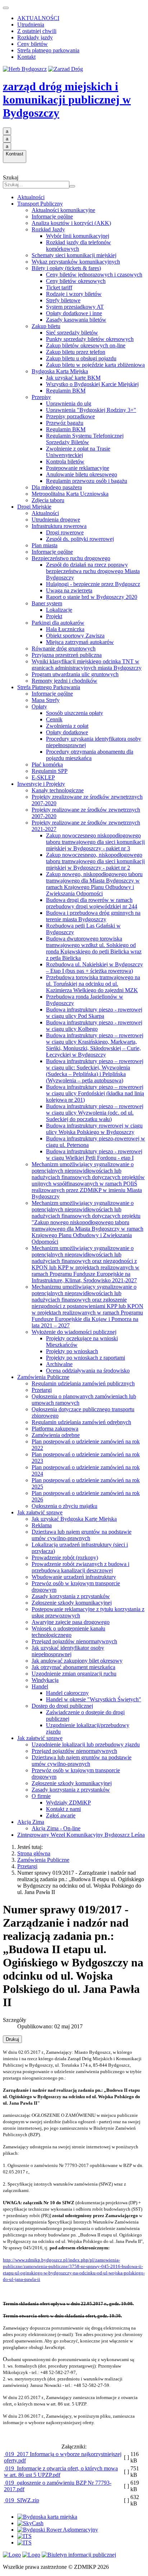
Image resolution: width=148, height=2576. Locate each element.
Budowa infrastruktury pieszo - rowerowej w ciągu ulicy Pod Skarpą (94, 1013)
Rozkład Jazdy (48, 229)
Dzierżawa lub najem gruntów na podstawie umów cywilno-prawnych (82, 1535)
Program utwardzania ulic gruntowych (75, 674)
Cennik (54, 719)
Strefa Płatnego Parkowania (49, 687)
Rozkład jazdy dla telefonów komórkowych (78, 246)
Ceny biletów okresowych (76, 281)
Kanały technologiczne (58, 790)
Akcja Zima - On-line (56, 1828)
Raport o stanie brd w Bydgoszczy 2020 (92, 597)
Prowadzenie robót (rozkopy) (65, 1558)
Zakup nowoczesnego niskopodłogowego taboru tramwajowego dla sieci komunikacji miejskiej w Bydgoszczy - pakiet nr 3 (95, 842)
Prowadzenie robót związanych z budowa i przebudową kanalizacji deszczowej (80, 1567)
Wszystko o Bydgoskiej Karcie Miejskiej (92, 384)
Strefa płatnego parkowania (48, 50)
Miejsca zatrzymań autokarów (80, 642)
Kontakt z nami (63, 1809)
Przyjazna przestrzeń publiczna (67, 655)
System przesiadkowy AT (75, 307)
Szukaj (11, 177)
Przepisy (41, 397)
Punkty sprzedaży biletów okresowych (90, 339)
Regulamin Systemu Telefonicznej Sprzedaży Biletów (85, 439)
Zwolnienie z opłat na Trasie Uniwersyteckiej (78, 452)
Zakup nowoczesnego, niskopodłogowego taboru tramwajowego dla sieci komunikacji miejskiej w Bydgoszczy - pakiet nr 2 (95, 861)
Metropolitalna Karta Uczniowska (70, 494)
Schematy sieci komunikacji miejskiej (74, 255)
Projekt (54, 616)
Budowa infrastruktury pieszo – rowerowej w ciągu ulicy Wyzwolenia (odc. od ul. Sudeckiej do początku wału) (95, 1113)
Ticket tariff (59, 287)
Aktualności (31, 197)
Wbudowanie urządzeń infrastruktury (74, 1577)
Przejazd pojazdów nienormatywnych (74, 1641)
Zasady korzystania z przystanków (71, 1596)
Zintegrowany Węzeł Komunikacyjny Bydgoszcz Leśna (81, 1835)
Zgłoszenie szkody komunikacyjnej (72, 1603)
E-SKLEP (43, 777)
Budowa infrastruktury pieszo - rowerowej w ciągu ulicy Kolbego (94, 1026)
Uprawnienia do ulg (69, 403)
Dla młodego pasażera (57, 487)
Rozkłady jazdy (35, 37)
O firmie (41, 1796)
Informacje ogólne (52, 217)
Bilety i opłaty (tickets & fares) (66, 268)
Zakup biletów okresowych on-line (86, 345)
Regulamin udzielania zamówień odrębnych (81, 1422)
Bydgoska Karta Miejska (60, 371)
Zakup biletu (46, 326)
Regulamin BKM (66, 391)
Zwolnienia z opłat (67, 726)
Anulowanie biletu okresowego (82, 474)
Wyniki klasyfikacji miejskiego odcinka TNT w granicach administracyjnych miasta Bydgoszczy (87, 665)
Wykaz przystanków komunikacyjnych (76, 262)
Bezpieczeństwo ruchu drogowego (71, 558)
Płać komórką (47, 765)
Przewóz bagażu (65, 423)
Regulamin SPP (50, 771)
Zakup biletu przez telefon (76, 352)
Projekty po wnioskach (72, 1351)
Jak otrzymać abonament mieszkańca (73, 1667)
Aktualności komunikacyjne (63, 210)
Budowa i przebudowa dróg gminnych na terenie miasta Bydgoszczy (93, 916)
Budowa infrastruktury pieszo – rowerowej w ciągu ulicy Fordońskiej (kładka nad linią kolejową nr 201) (95, 1093)
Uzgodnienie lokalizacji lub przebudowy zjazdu (86, 1744)
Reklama (42, 1525)
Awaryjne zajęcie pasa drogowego (71, 1622)
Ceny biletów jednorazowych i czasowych (94, 275)
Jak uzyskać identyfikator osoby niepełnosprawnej (68, 1651)
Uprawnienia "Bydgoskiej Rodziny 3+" (91, 410)
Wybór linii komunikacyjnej (78, 236)
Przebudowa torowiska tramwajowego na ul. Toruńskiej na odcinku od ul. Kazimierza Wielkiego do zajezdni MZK (93, 984)
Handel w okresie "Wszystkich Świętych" (94, 1699)
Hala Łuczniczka (65, 629)
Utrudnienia (31, 25)
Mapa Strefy (46, 700)
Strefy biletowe (63, 300)
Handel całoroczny (67, 1693)
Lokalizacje (59, 610)
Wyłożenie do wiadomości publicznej (74, 1332)
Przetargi (42, 1390)
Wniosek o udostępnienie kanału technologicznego (68, 1632)
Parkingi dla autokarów (58, 623)
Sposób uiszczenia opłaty (75, 713)
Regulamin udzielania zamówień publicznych (83, 1383)
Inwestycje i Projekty (41, 784)
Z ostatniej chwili (37, 31)
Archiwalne (59, 1364)
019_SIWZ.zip (22, 2500)
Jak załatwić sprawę (40, 1512)
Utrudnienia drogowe (56, 520)
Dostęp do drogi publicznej (62, 1706)
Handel (40, 1686)
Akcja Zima (31, 1822)
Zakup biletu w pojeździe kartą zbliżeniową (95, 365)
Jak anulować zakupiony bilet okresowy (77, 1661)
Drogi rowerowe (65, 532)
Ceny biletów (33, 44)
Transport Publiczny (40, 204)
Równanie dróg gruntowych (64, 648)
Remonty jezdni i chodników (64, 681)
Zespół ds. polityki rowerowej (80, 539)
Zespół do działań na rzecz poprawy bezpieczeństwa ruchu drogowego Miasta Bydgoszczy (93, 571)
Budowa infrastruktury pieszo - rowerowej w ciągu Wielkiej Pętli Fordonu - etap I (94, 1155)
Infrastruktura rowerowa (59, 526)
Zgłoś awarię (61, 1815)
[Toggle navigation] (6, 8)
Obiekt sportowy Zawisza (75, 636)
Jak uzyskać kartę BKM (73, 378)
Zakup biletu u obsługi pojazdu (81, 358)
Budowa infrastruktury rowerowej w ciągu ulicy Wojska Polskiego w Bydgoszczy (94, 1129)
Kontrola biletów (65, 462)
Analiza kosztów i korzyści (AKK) (71, 223)
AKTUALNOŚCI (38, 18)
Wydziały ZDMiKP (68, 1803)
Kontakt (26, 57)
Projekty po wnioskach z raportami (85, 1358)
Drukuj (12, 2039)
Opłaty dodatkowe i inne (74, 313)
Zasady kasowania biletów (76, 320)
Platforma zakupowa (55, 1429)
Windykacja (45, 1680)
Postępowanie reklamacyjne (78, 468)
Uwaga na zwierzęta (69, 590)
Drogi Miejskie (34, 507)
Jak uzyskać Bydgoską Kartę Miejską (74, 1519)
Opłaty (39, 707)
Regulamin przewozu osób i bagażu (87, 481)
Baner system (47, 603)
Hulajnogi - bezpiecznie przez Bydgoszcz (93, 584)
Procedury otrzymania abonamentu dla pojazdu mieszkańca (90, 755)
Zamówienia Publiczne (43, 1377)
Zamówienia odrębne (56, 1435)
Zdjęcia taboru (48, 500)
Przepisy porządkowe (70, 416)
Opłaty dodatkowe (67, 732)
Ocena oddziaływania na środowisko (88, 1371)
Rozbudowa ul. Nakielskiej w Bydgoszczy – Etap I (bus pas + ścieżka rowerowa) (94, 968)
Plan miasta (45, 545)
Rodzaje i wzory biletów (74, 294)
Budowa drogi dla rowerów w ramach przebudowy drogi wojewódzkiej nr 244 (92, 903)
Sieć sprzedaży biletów (72, 333)
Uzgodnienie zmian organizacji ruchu (74, 1674)
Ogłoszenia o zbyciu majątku (64, 1506)
